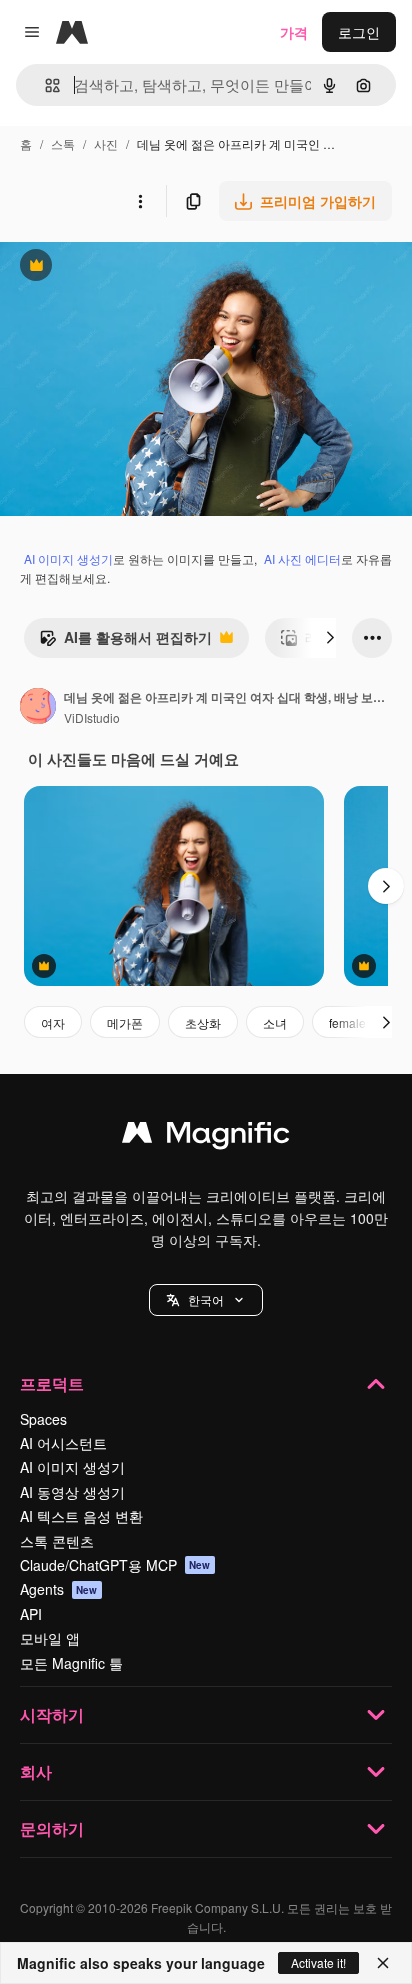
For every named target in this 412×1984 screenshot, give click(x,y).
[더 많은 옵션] (140, 201)
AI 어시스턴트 (63, 1443)
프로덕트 (52, 1383)
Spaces (43, 1419)
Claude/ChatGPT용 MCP (115, 1565)
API (31, 1614)
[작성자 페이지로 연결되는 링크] (38, 708)
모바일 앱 (50, 1638)
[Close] (383, 1963)
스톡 (63, 143)
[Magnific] (206, 1137)
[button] (206, 1300)
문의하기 (52, 1828)
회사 (36, 1771)
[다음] (330, 638)
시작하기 (52, 1714)
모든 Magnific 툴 (71, 1663)
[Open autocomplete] (44, 85)
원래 (115, 267)
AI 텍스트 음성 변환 (81, 1516)
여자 (53, 1022)
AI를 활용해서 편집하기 (125, 642)
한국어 (206, 1299)
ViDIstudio (92, 717)
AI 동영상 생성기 (72, 1492)
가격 (294, 32)
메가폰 (125, 1022)
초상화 (203, 1022)
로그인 (359, 32)
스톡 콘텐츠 (57, 1541)
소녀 (275, 1022)
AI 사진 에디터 (302, 558)
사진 (106, 143)
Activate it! (318, 1962)
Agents (59, 1589)
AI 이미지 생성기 (68, 558)
